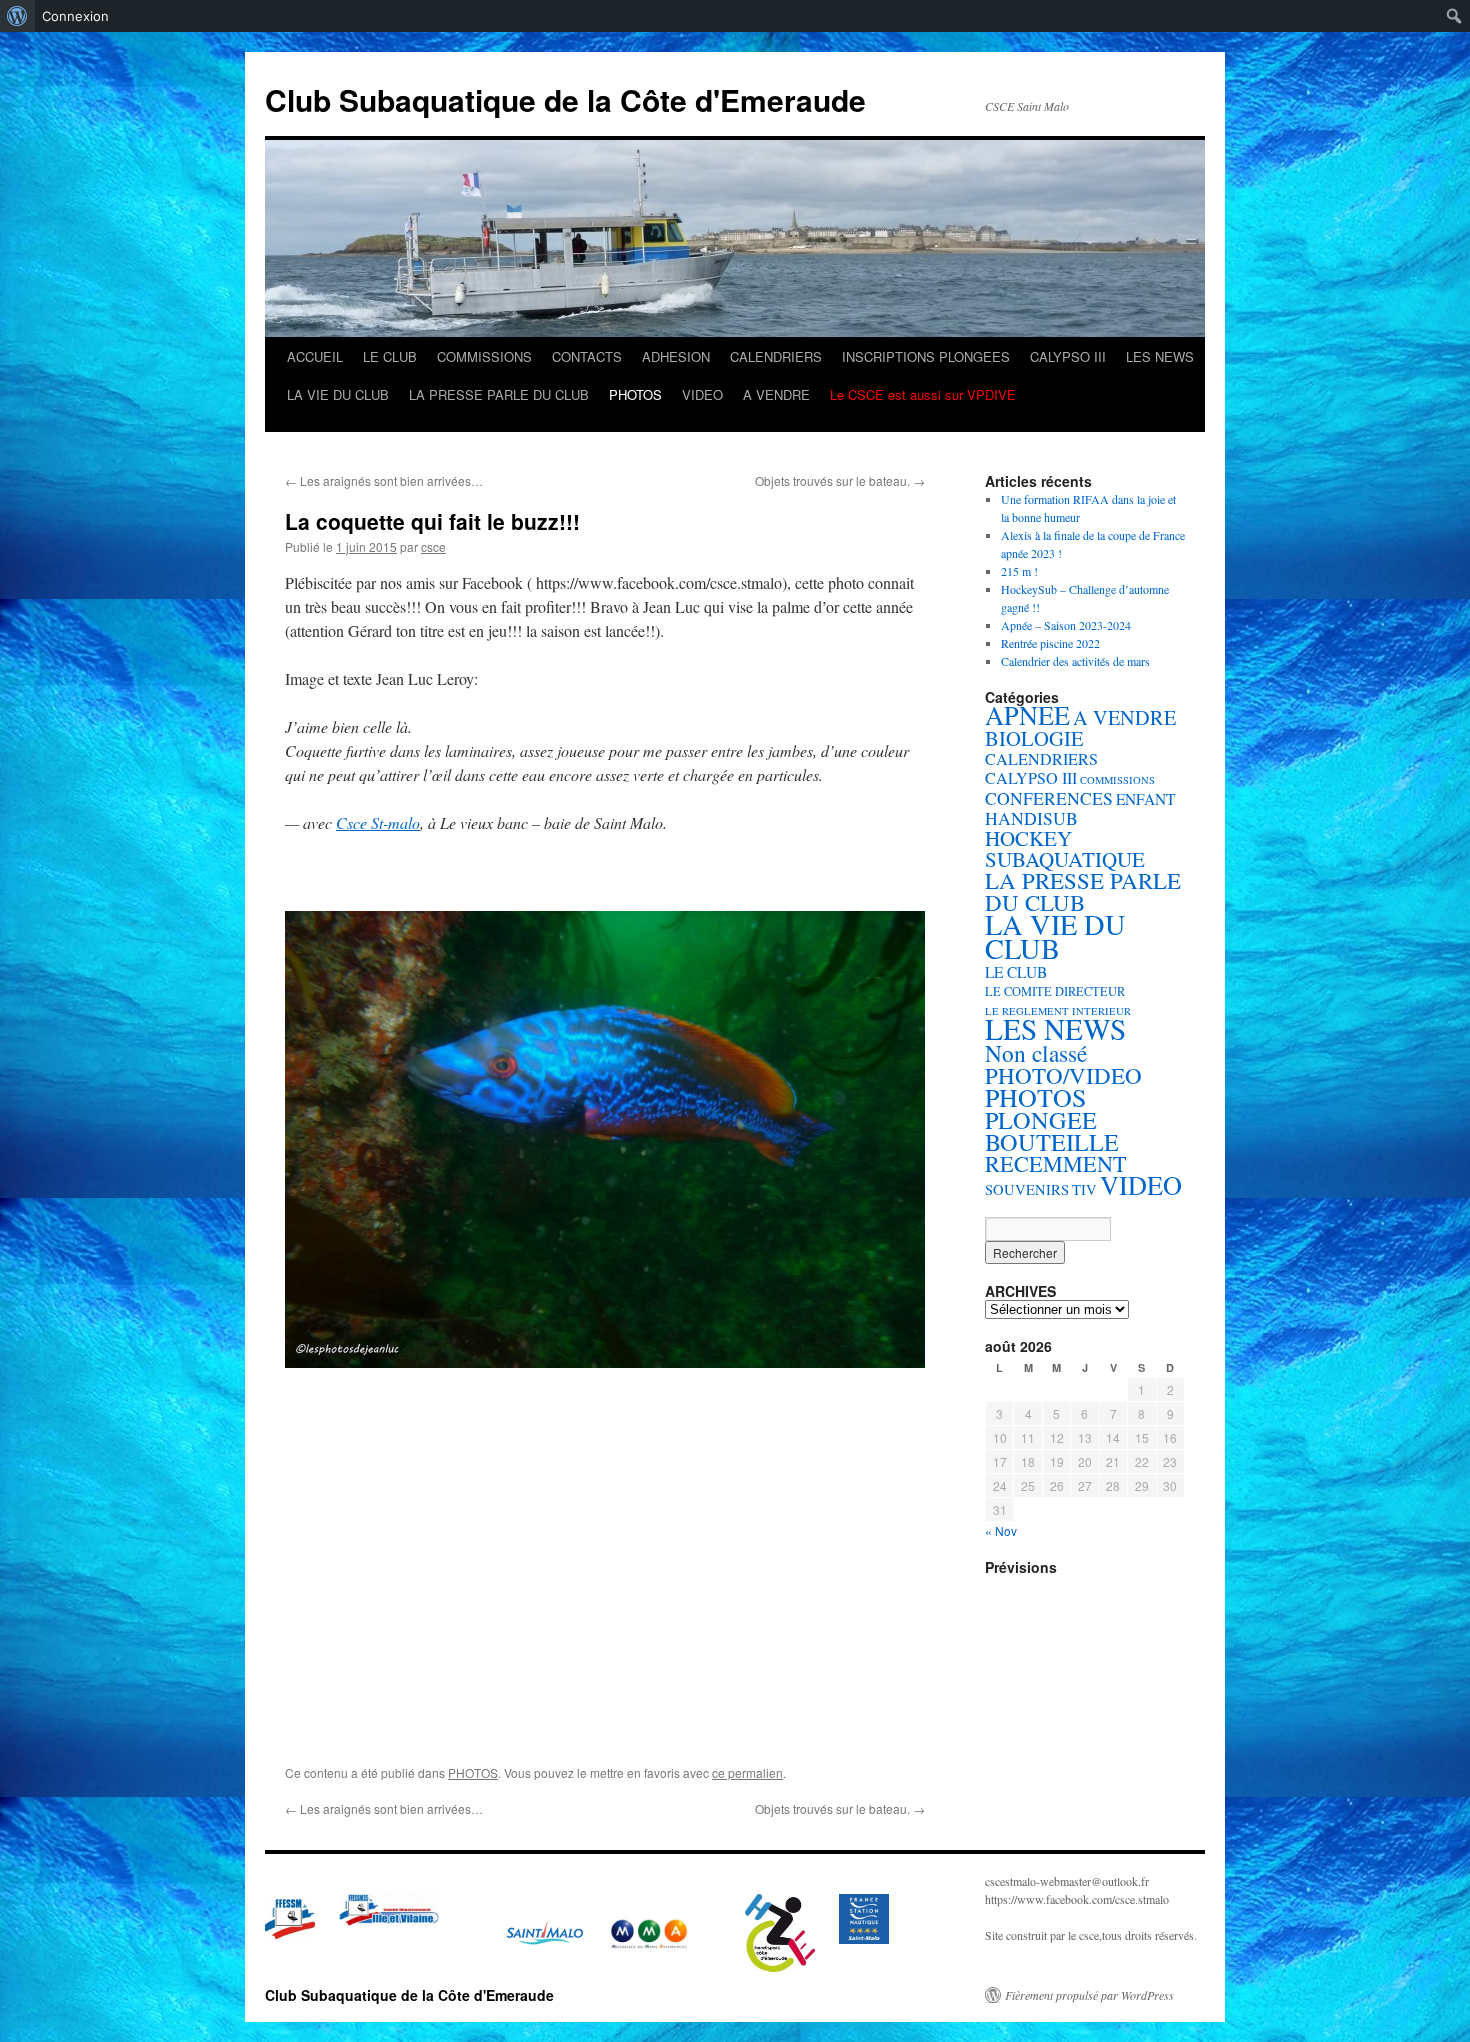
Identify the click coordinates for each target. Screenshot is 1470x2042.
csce (433, 546)
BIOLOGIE (1034, 738)
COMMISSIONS (484, 356)
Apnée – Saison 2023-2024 (1066, 625)
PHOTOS (635, 394)
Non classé (1036, 1053)
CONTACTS (587, 356)
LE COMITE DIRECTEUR (1055, 991)
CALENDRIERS (776, 356)
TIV (1084, 1189)
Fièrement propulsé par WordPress (1089, 1995)
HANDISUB (1031, 818)
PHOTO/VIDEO (1063, 1075)
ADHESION (676, 356)
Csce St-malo (378, 822)
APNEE (1027, 714)
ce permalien (747, 1772)
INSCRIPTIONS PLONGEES (926, 356)
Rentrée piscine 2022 (1050, 643)
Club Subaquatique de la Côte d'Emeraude (565, 99)
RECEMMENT (1056, 1163)
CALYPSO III (1068, 356)
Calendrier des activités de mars (1075, 661)
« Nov (1001, 1530)
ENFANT (1145, 799)
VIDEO (702, 394)
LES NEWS (1160, 356)
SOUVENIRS (1027, 1189)
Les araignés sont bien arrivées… (384, 480)
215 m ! (1019, 571)
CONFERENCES (1049, 798)
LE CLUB (390, 356)
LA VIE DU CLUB (338, 394)
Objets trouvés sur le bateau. (840, 480)
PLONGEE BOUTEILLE (1052, 1130)
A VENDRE (776, 394)
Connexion (75, 16)
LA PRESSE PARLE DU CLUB (499, 394)
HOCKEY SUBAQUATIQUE (1065, 848)
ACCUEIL (315, 356)
